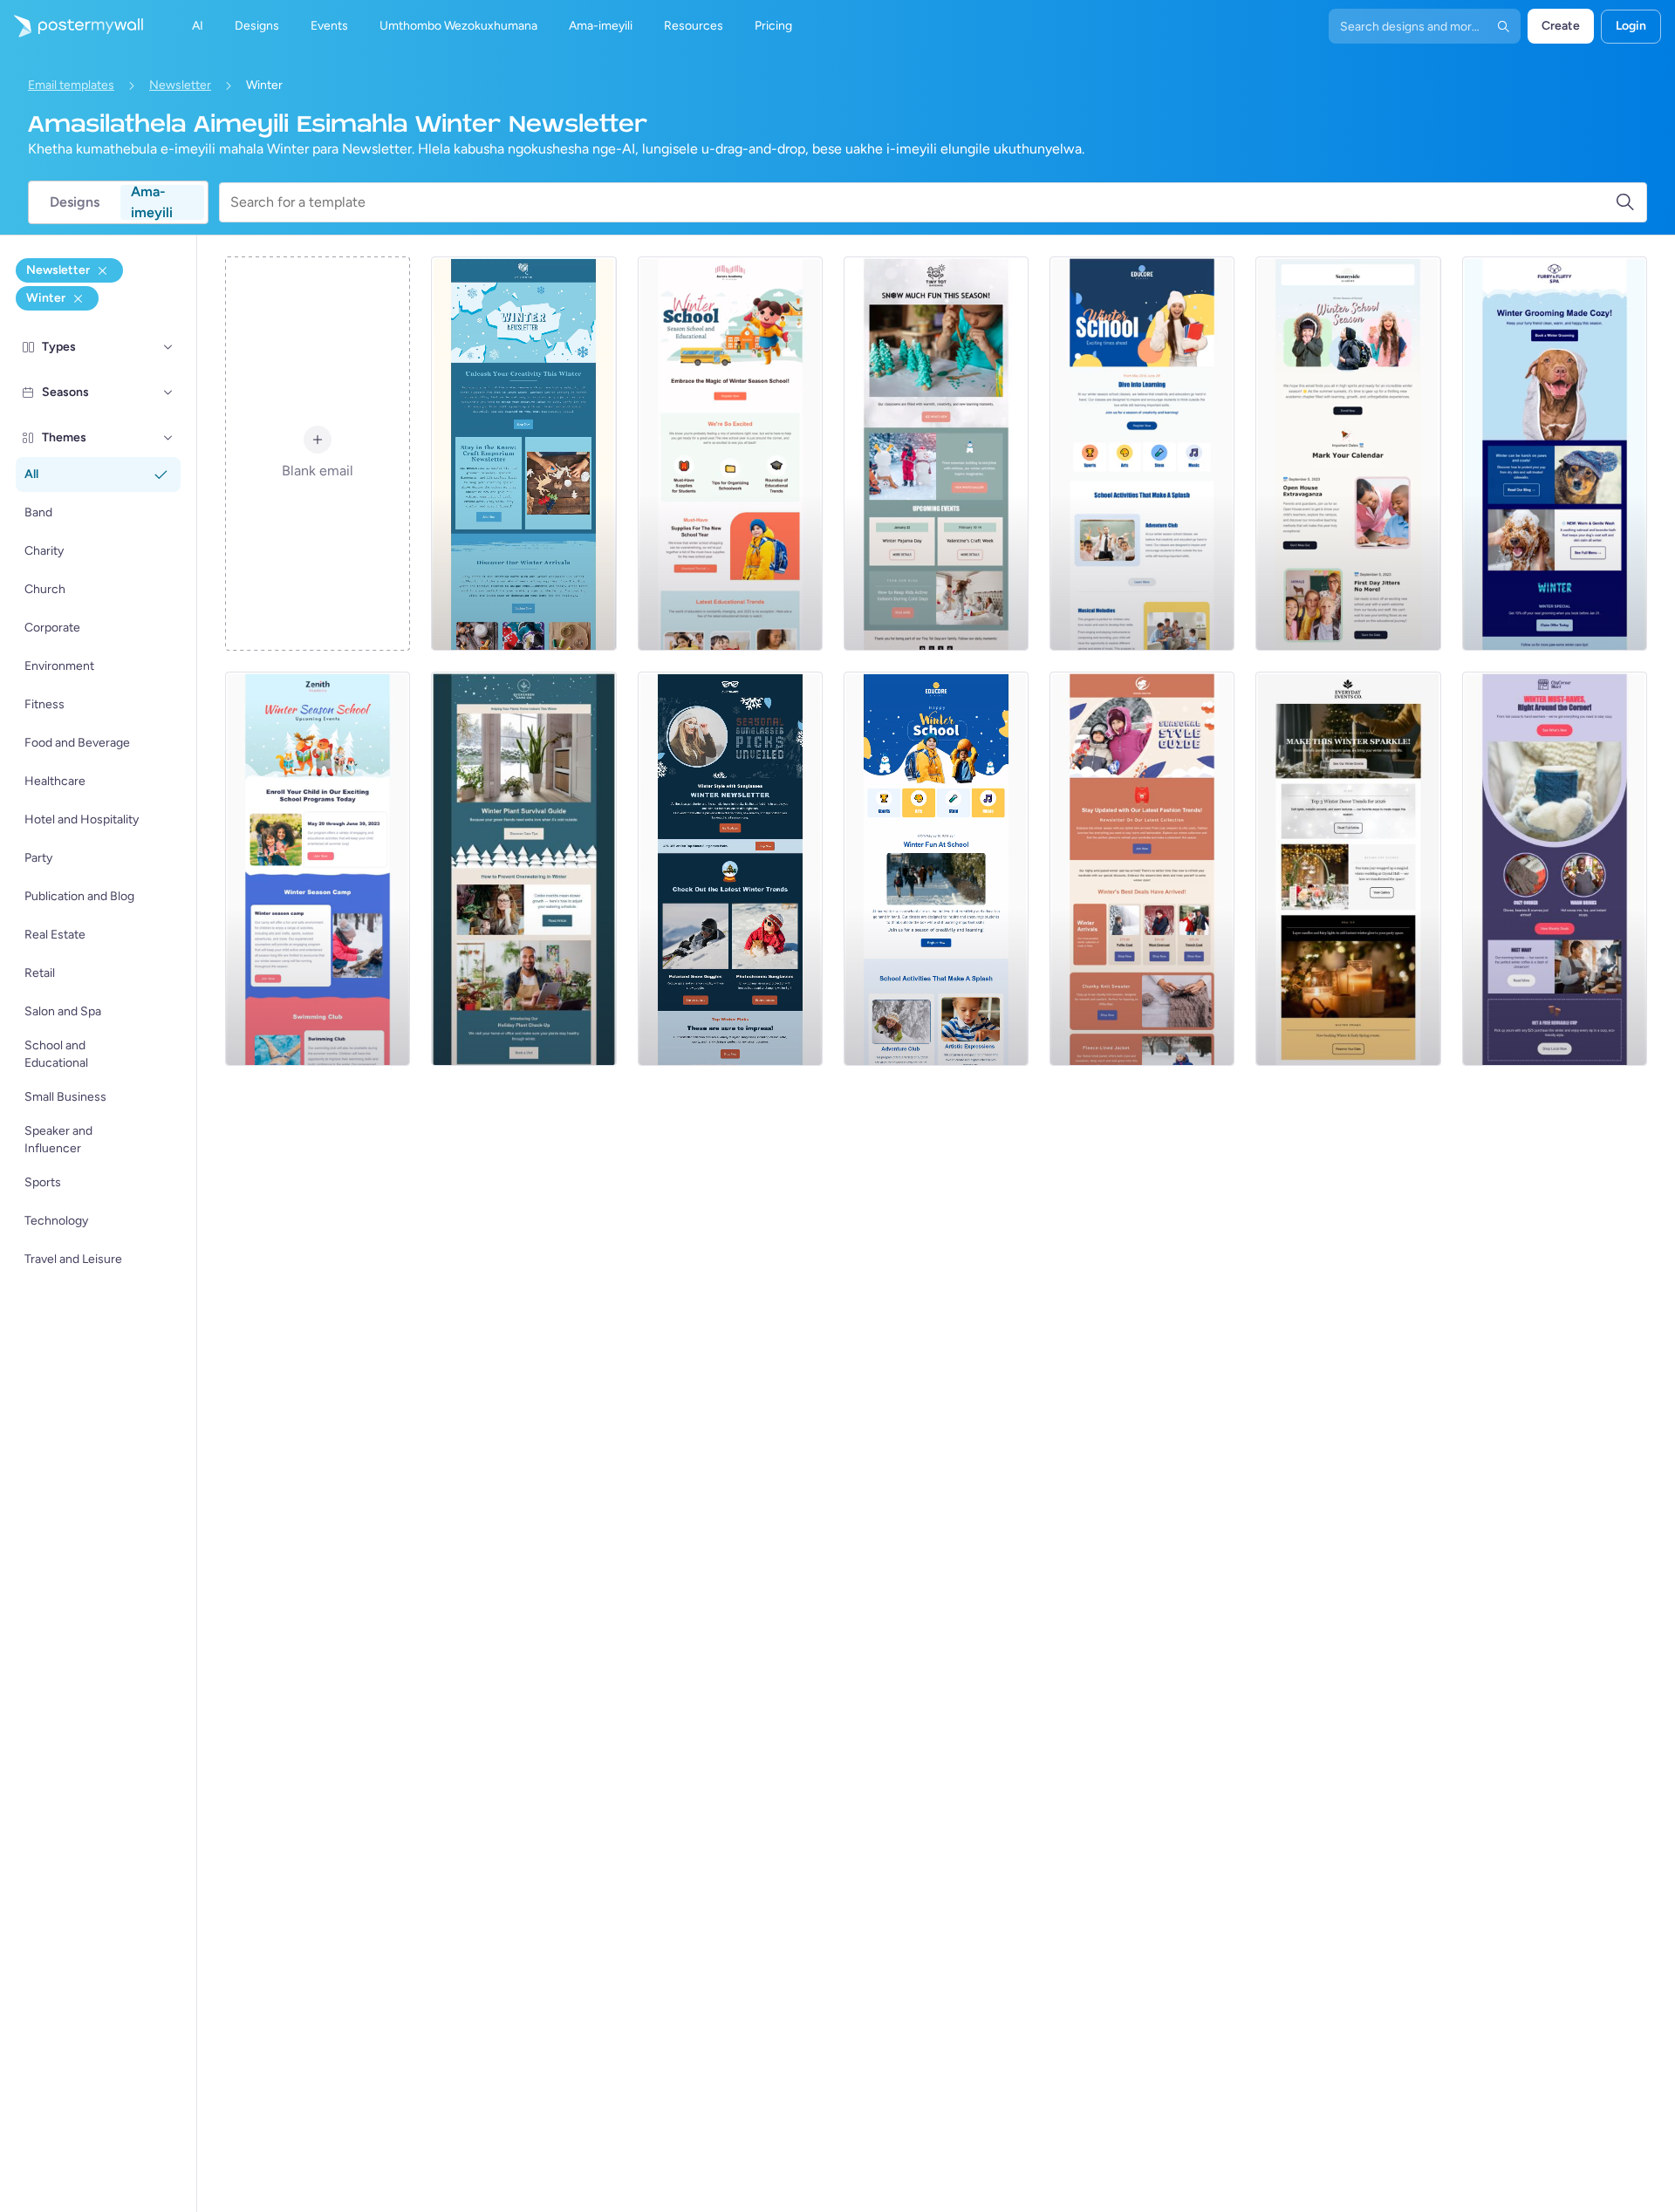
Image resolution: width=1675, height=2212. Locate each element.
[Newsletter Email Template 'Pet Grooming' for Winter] (1555, 454)
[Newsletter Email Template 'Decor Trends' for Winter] (1348, 869)
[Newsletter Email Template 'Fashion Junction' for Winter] (1142, 869)
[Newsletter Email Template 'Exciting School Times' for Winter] (1142, 454)
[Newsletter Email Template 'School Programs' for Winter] (936, 869)
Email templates (71, 85)
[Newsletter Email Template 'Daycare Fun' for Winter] (936, 454)
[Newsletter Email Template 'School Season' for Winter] (730, 454)
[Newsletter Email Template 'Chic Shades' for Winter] (730, 869)
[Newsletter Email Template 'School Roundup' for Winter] (1348, 454)
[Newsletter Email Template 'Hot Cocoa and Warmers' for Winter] (1555, 869)
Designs (75, 202)
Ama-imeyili (152, 202)
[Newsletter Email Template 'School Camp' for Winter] (318, 869)
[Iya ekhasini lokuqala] (72, 26)
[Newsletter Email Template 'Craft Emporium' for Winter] (523, 454)
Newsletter (180, 85)
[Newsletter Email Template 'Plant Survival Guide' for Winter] (523, 869)
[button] (168, 347)
